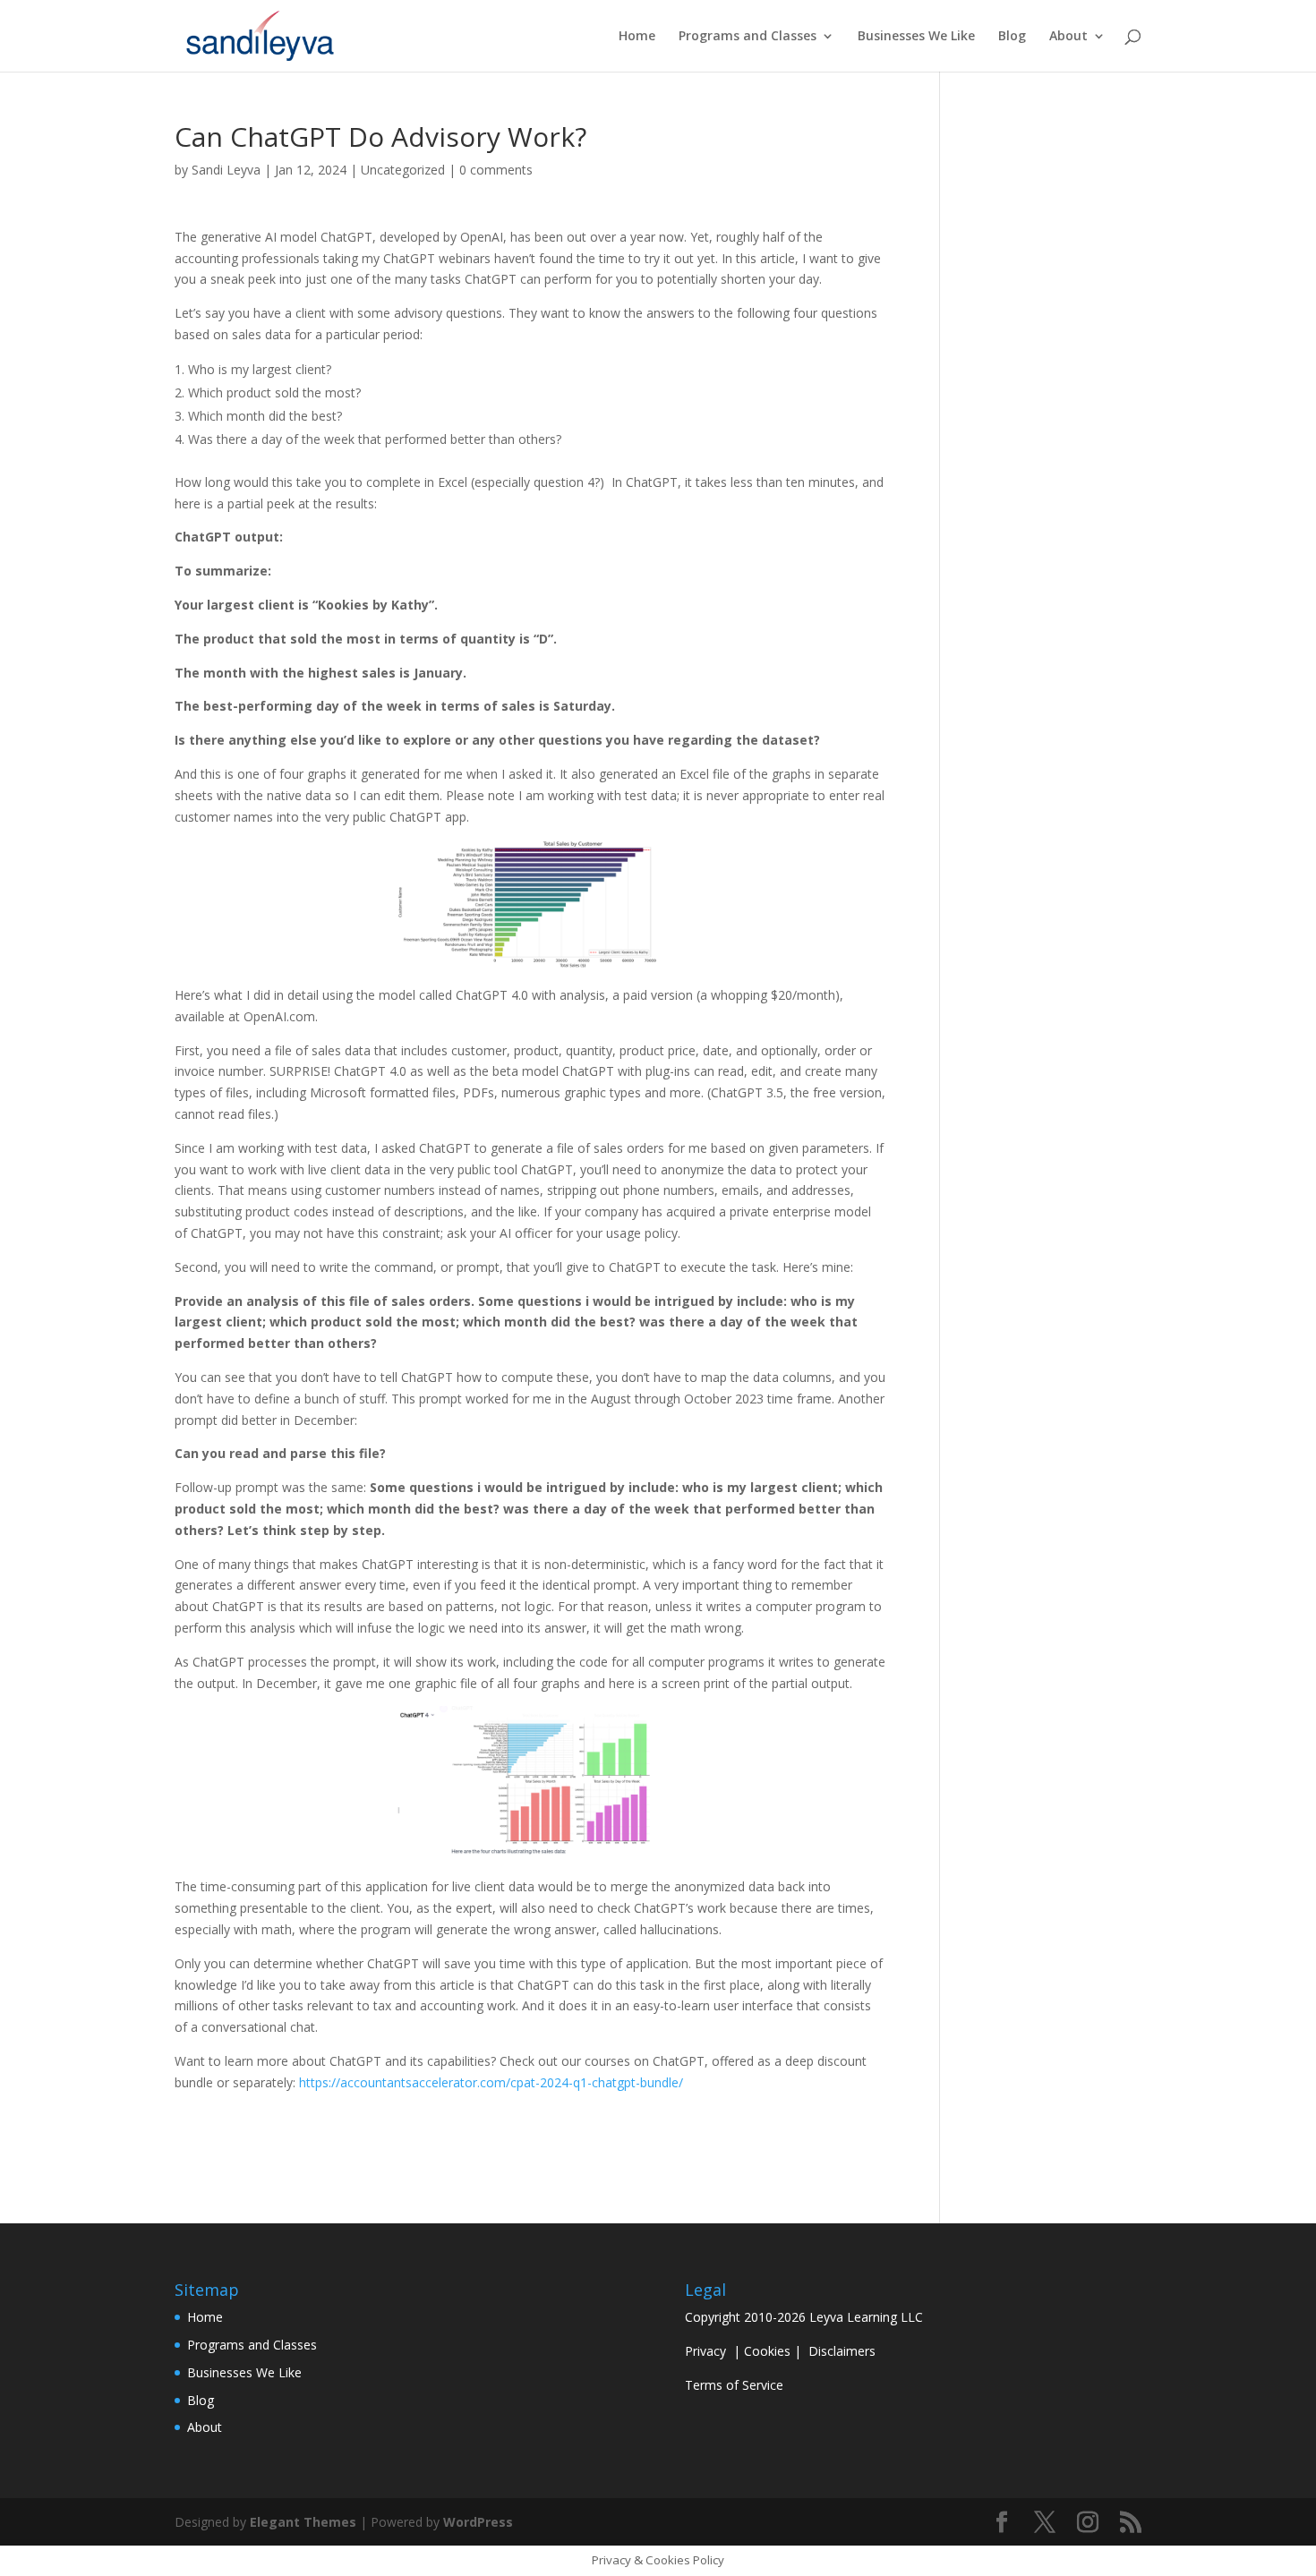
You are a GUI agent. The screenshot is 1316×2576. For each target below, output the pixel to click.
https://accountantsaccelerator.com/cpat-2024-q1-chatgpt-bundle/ (491, 2082)
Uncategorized (403, 170)
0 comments (496, 170)
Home (637, 37)
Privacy (705, 2351)
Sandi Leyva (226, 170)
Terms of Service (734, 2385)
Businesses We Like (916, 37)
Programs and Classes (748, 37)
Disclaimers (842, 2351)
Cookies (767, 2351)
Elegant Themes (303, 2522)
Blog (1012, 37)
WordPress (478, 2522)
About (1068, 37)
